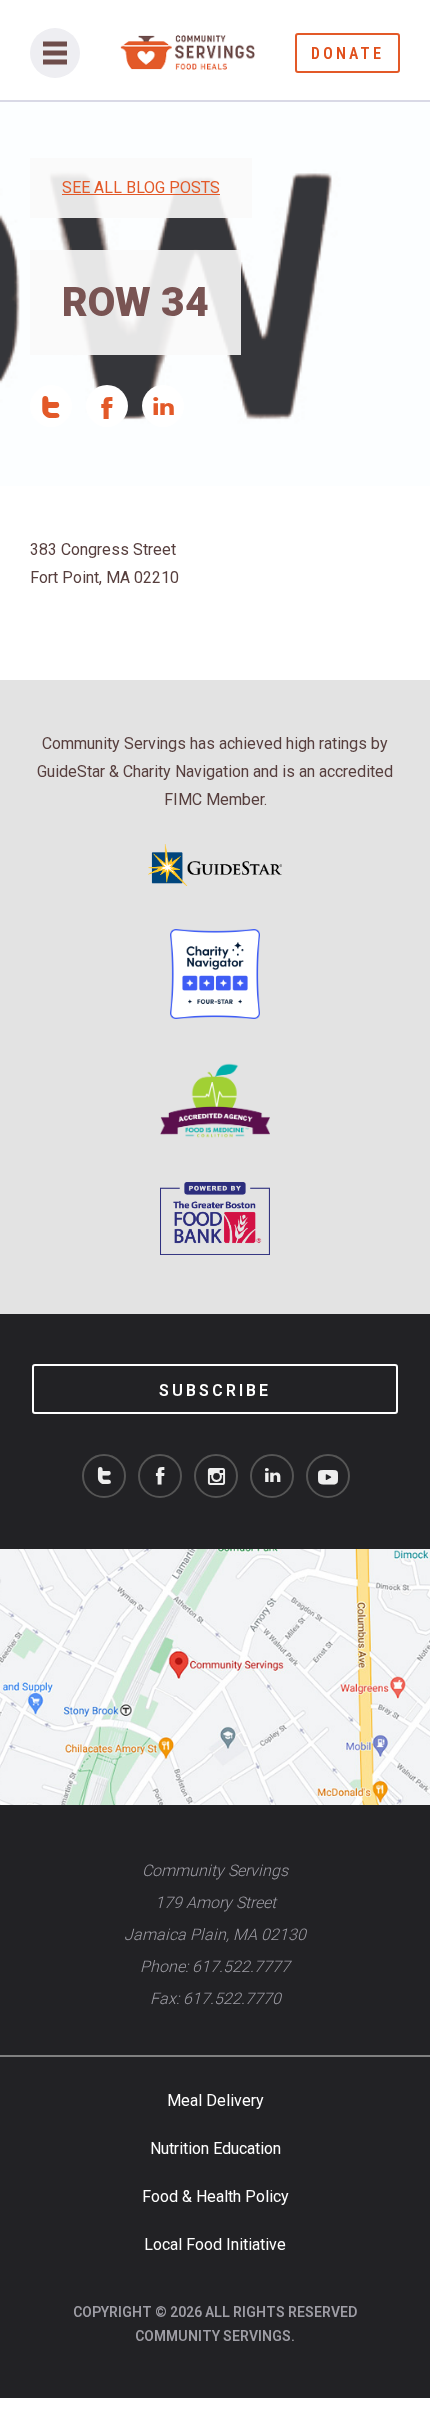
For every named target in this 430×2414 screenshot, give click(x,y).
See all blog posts (141, 187)
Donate (347, 53)
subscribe (215, 1390)
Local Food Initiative (215, 2244)
